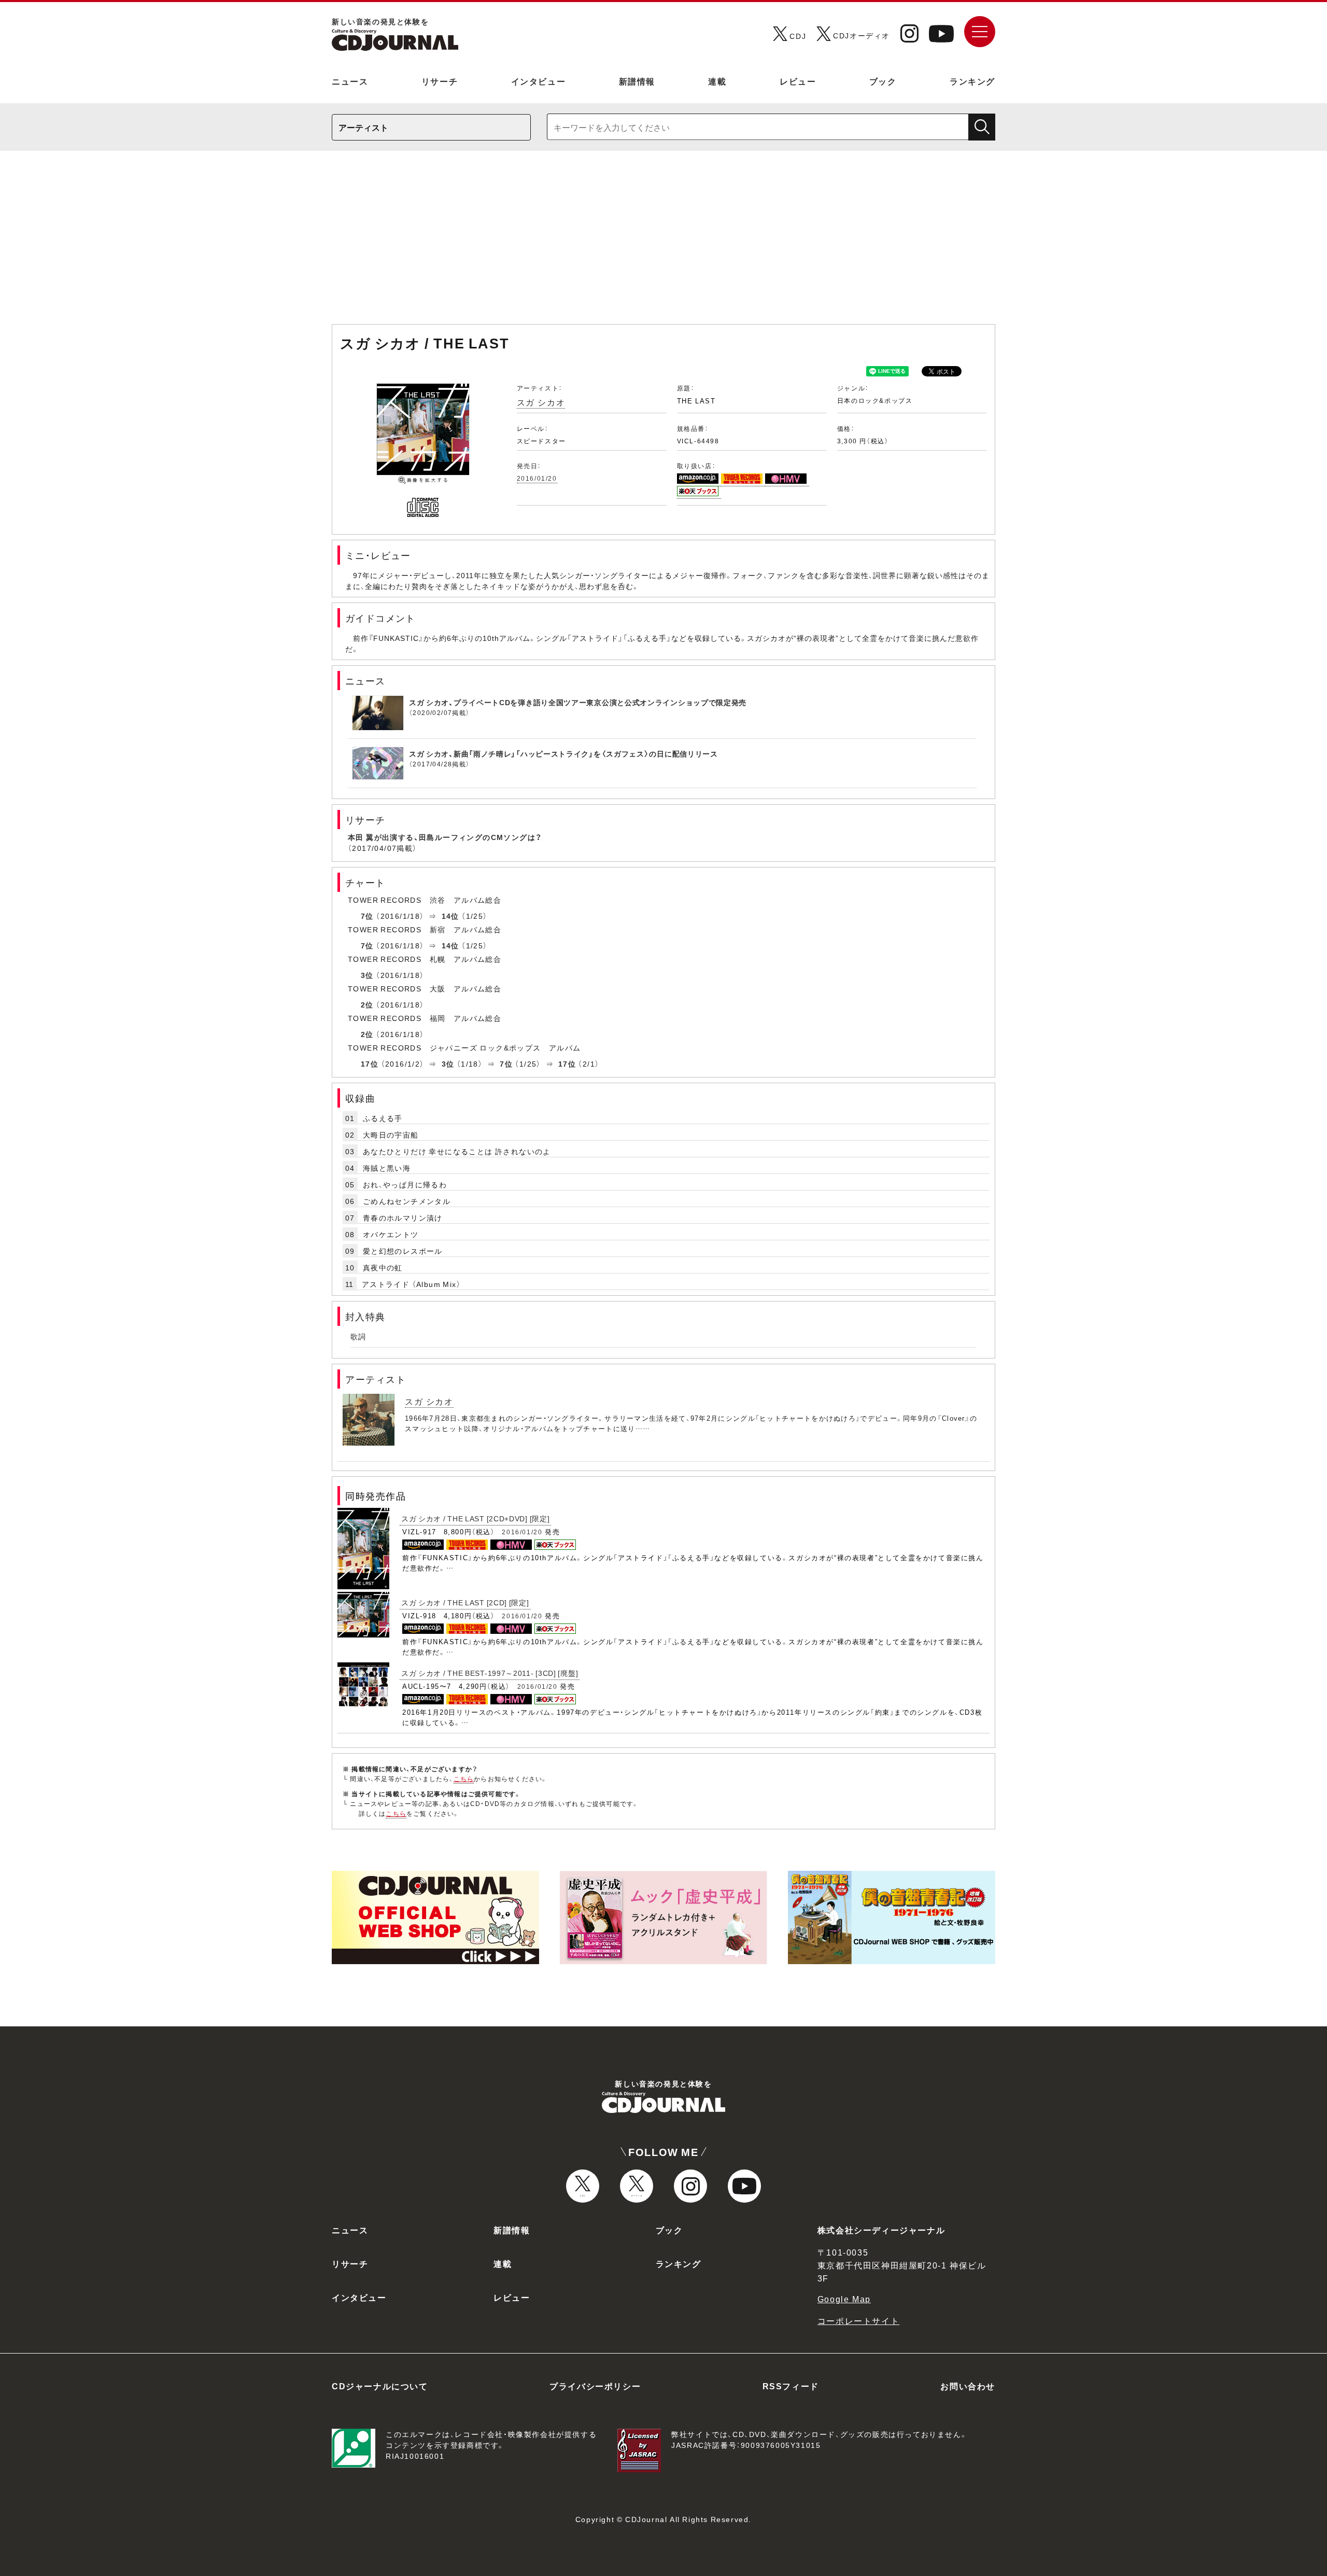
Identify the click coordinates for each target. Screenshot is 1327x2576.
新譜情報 (637, 81)
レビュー (798, 81)
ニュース (350, 81)
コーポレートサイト (858, 2320)
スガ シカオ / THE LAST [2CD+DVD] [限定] (475, 1518)
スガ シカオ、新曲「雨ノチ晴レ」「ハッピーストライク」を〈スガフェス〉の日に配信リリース (563, 753)
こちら (464, 1779)
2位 (367, 1004)
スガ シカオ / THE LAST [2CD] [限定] (465, 1602)
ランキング (972, 81)
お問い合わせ (968, 2386)
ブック (883, 81)
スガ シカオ (541, 402)
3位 (367, 975)
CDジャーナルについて (380, 2386)
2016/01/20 (537, 478)
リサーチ (440, 81)
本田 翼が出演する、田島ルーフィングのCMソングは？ (445, 837)
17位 (370, 1063)
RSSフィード (791, 2386)
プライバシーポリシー (595, 2386)
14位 (450, 916)
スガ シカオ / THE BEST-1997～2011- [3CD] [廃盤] (490, 1673)
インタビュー (539, 81)
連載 (717, 81)
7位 (367, 916)
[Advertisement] (663, 243)
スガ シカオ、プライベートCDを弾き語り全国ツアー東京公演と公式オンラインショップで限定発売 (578, 702)
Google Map (844, 2299)
